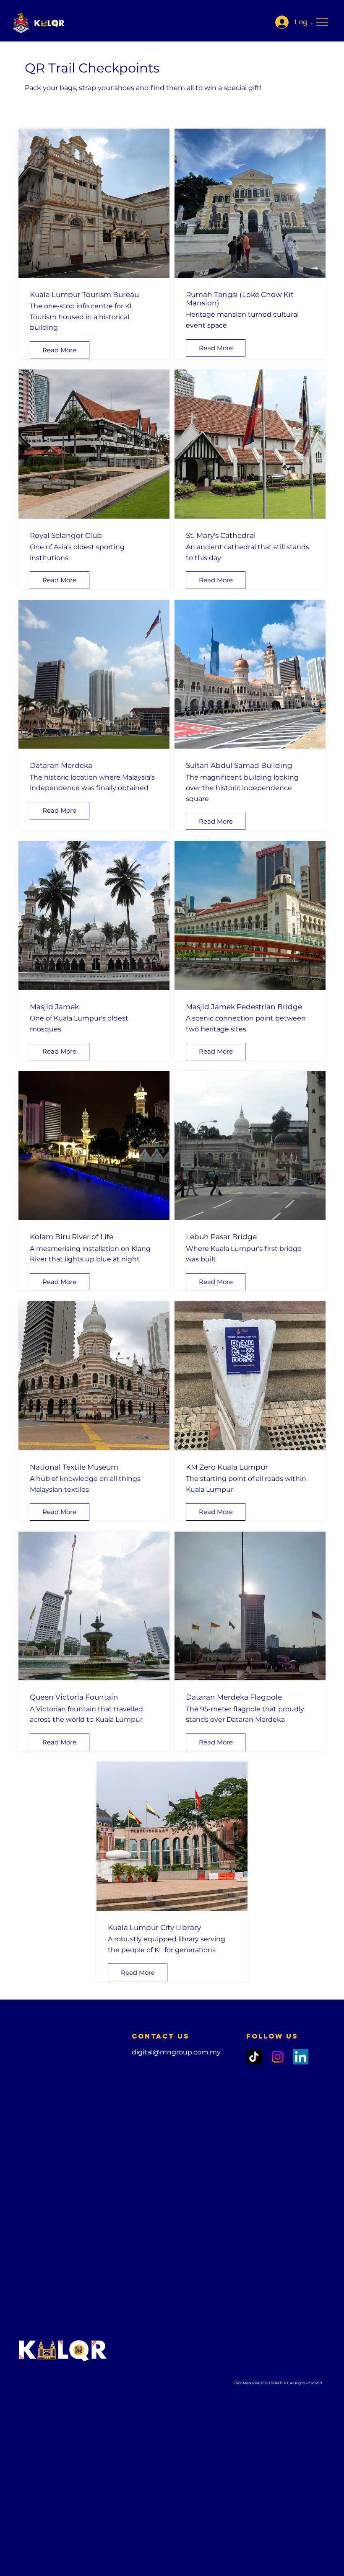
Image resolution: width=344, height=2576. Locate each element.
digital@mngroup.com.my (176, 2052)
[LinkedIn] (301, 2057)
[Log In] (280, 22)
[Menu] (323, 22)
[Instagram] (278, 2057)
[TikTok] (254, 2057)
